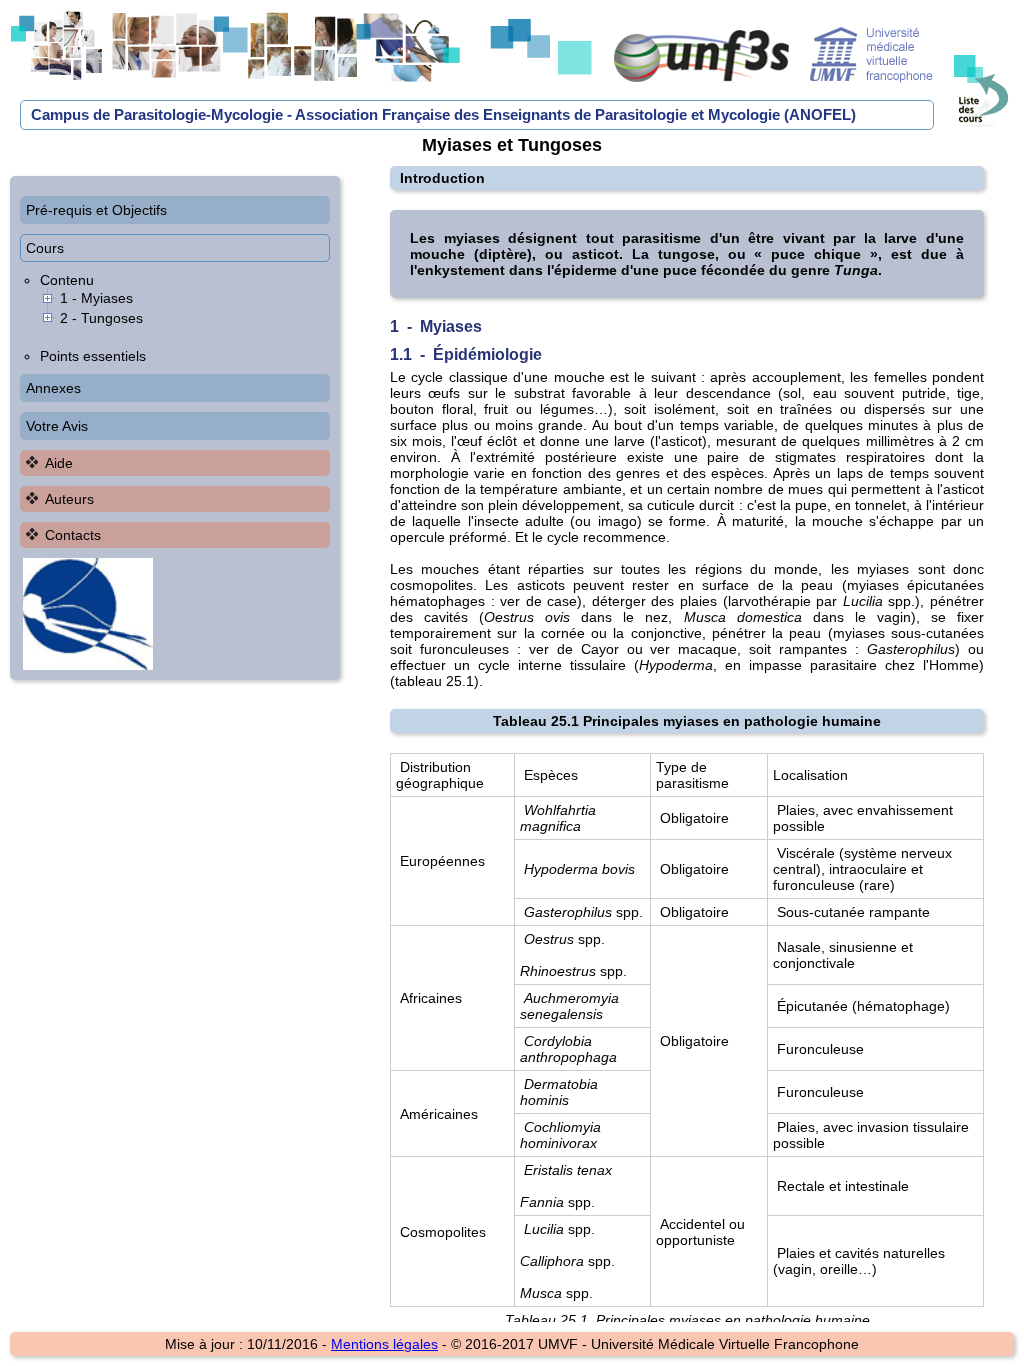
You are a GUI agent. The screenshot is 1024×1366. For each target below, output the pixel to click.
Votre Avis (57, 426)
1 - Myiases (96, 298)
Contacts (73, 535)
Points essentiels (93, 356)
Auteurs (69, 499)
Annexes (53, 388)
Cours (45, 248)
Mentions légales (384, 1344)
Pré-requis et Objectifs (96, 210)
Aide (59, 463)
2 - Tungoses (101, 318)
